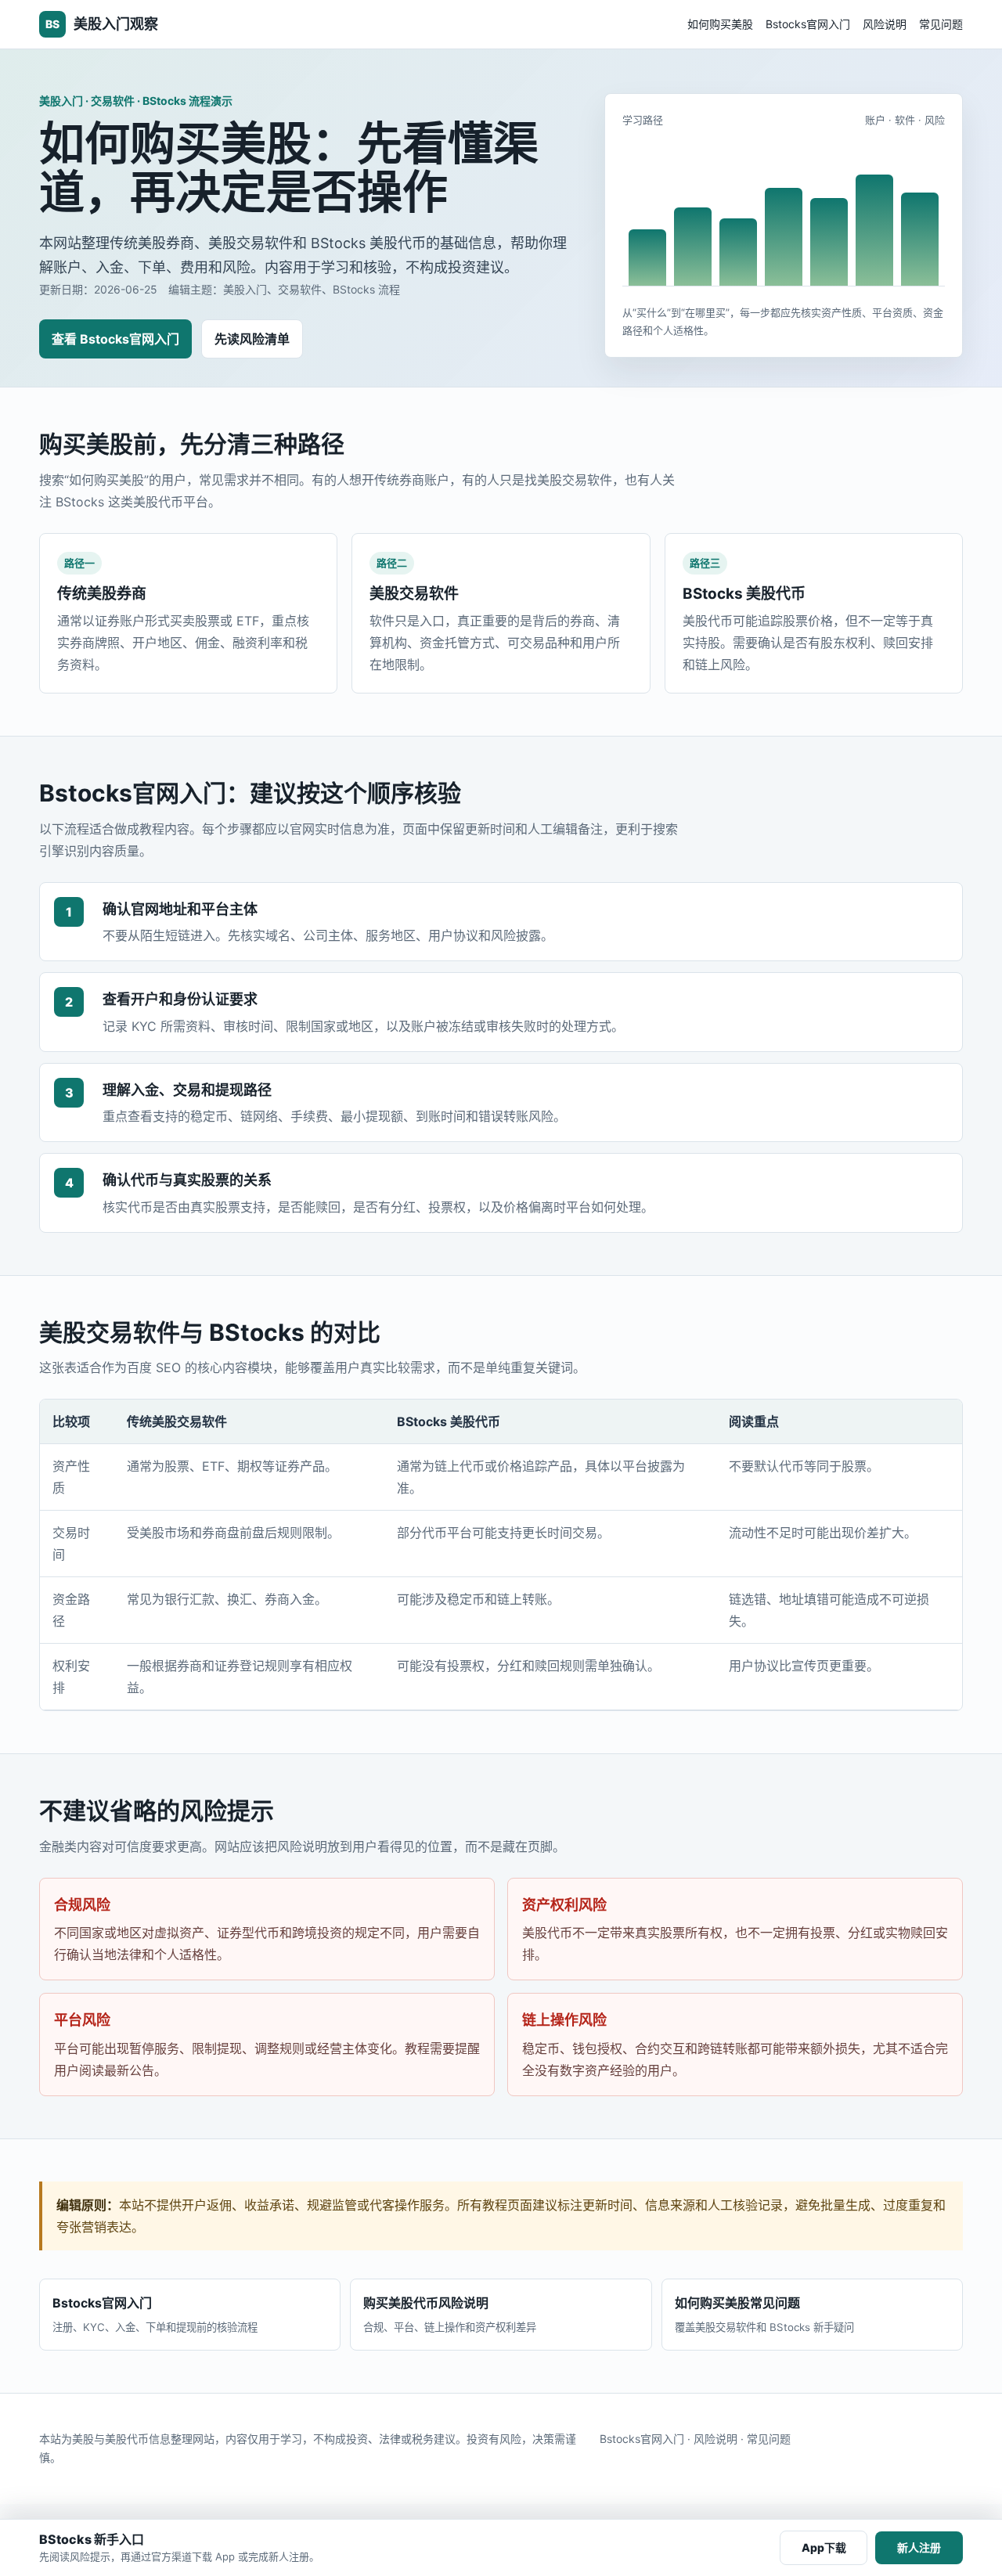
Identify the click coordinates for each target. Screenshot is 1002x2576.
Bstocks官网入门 (808, 24)
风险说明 (885, 24)
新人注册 (919, 2547)
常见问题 (941, 24)
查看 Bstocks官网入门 (115, 339)
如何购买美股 (720, 24)
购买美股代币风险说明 (450, 2314)
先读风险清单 (252, 339)
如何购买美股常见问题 (764, 2314)
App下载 (824, 2547)
